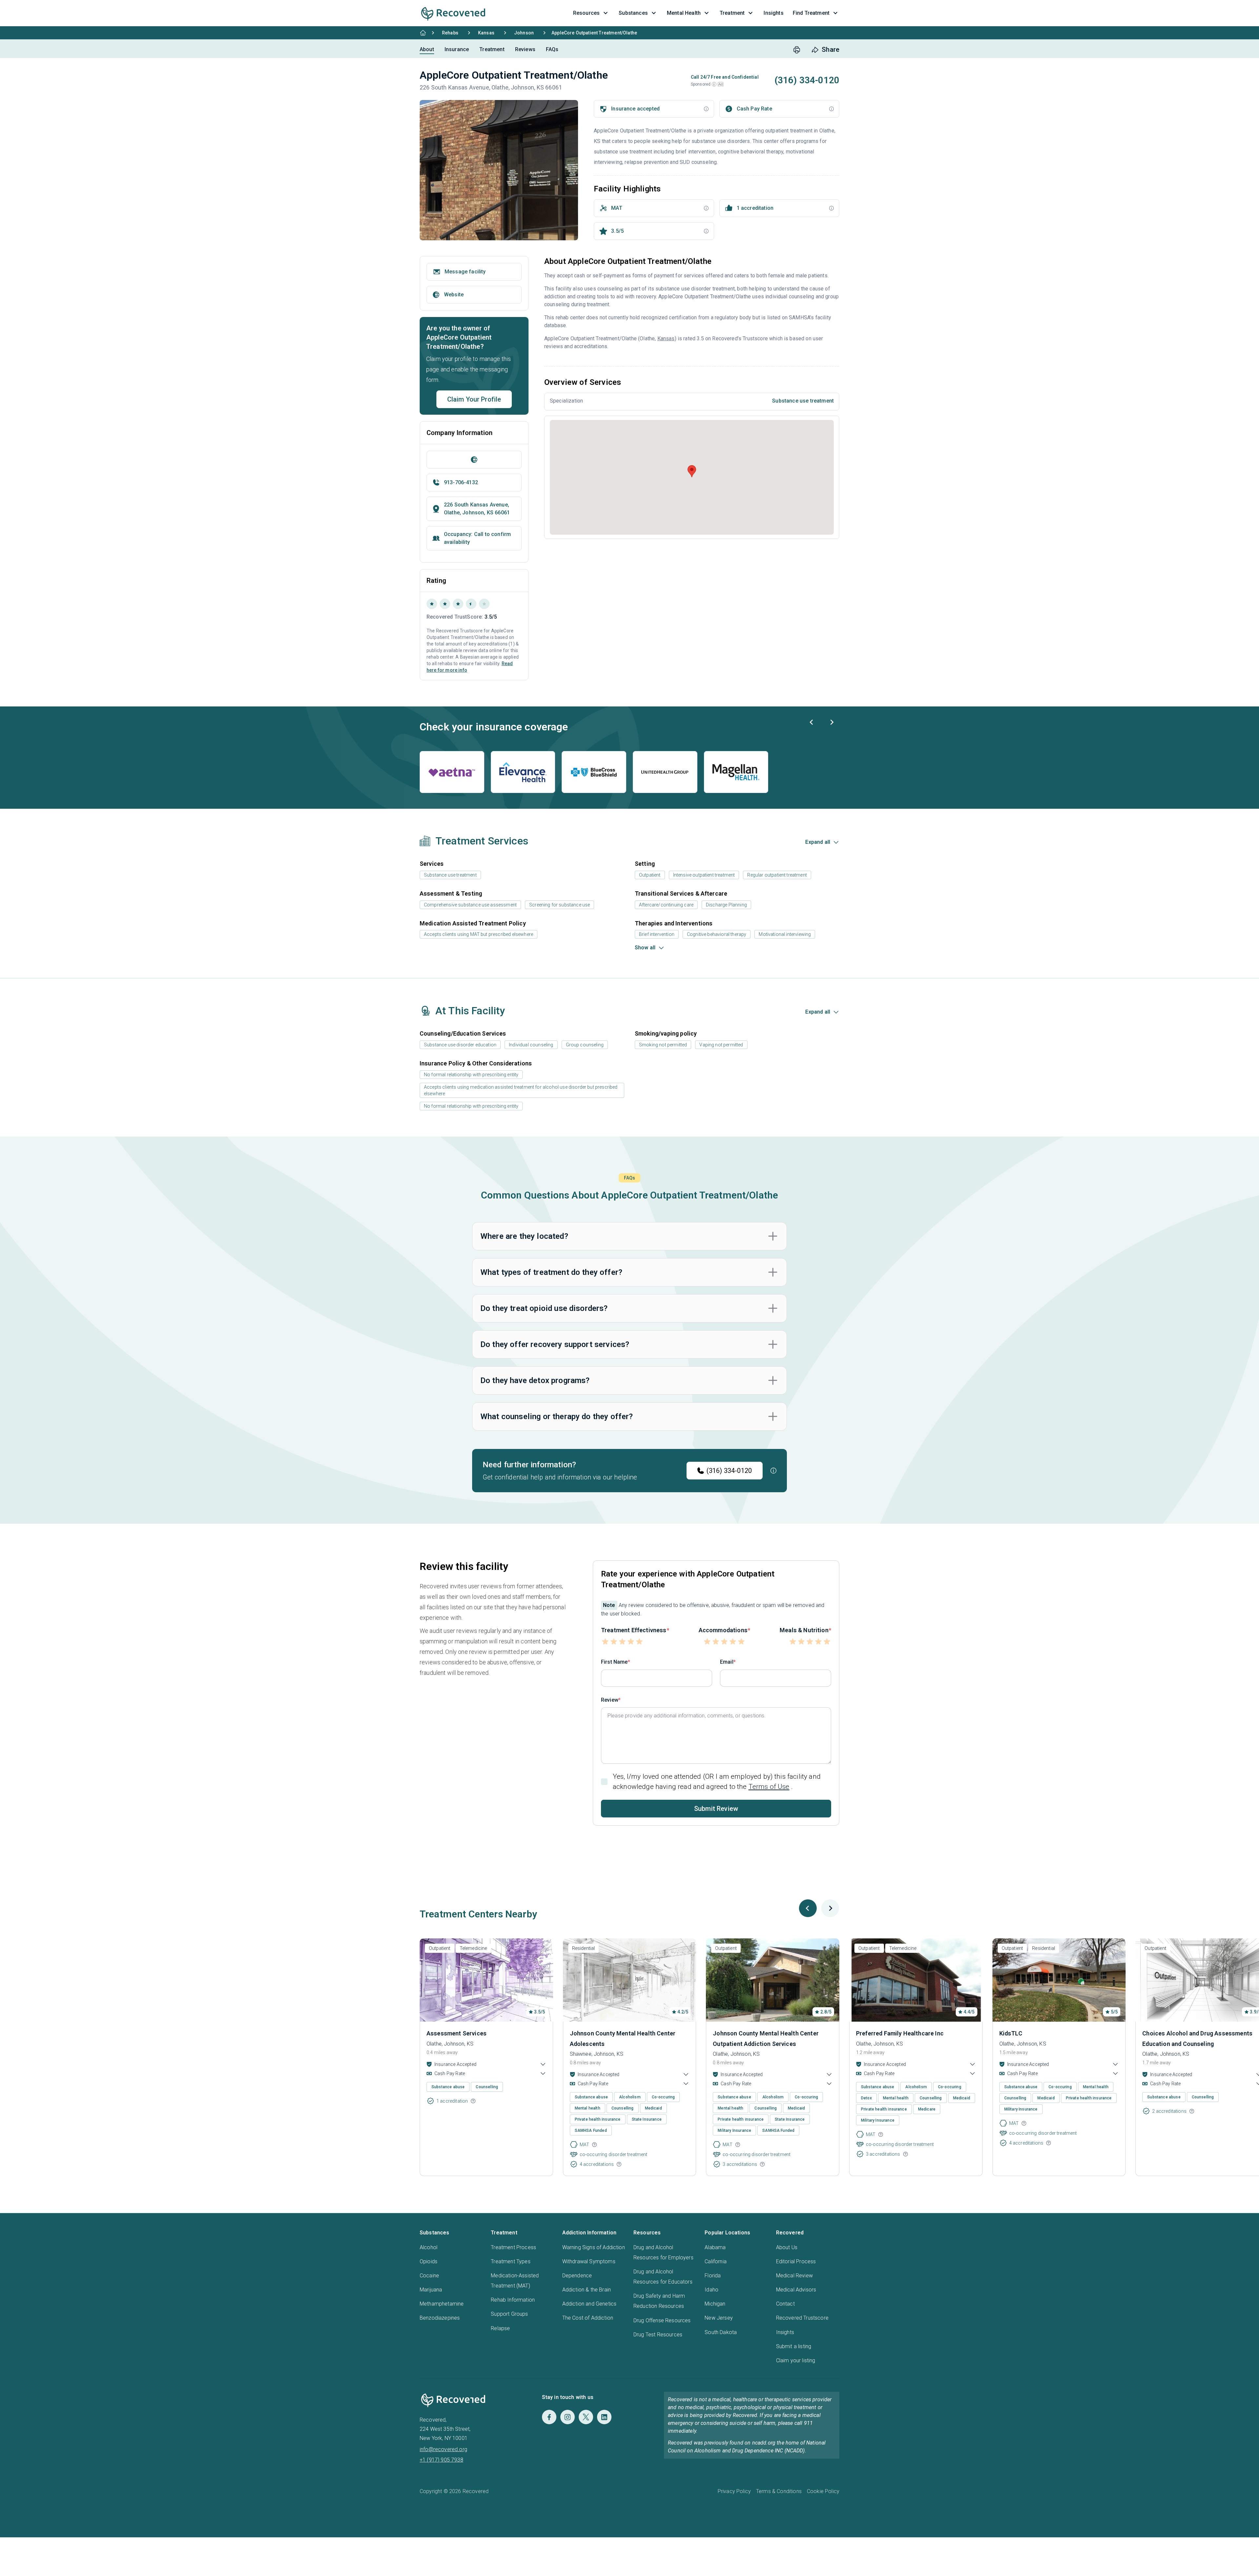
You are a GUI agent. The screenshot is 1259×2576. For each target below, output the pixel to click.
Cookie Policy (823, 2491)
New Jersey (719, 2318)
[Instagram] (568, 2417)
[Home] (423, 33)
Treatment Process (513, 2247)
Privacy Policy (734, 2491)
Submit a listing (794, 2346)
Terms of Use (769, 1787)
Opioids (429, 2261)
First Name (614, 1662)
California (716, 2261)
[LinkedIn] (604, 2417)
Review (610, 1700)
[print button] (797, 50)
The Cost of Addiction (588, 2318)
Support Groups (509, 2314)
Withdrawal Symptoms (589, 2261)
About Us (787, 2247)
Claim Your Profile (474, 399)
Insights (785, 2332)
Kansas (486, 33)
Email (727, 1662)
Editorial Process (796, 2261)
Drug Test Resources (658, 2335)
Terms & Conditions (779, 2491)
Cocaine (429, 2276)
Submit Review (716, 1809)
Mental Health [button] (684, 13)
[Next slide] (831, 722)
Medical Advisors (796, 2290)
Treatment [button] (732, 13)
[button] (714, 84)
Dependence (577, 2276)
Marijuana (431, 2290)
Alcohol (429, 2247)
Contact (785, 2304)
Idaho (711, 2290)
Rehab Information (513, 2300)
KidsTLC (1011, 2033)
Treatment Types (510, 2261)
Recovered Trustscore (802, 2318)
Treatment (492, 49)
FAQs (552, 49)
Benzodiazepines (440, 2318)
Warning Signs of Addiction (594, 2247)
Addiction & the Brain (587, 2290)
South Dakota (721, 2332)
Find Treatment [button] (811, 13)
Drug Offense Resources (662, 2320)
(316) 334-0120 (729, 1471)
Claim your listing (796, 2360)
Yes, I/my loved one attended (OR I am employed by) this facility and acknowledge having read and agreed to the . (717, 1782)
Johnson (524, 33)
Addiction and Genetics (590, 2304)
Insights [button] (773, 13)
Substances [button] (633, 13)
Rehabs (450, 33)
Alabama (715, 2247)
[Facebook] (549, 2417)
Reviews (525, 49)
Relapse (500, 2328)
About (427, 49)
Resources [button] (586, 13)
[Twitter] (586, 2417)
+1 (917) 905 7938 (441, 2460)
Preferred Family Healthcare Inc (900, 2033)
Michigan (715, 2304)
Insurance (457, 49)
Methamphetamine (442, 2304)
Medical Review (794, 2276)
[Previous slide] (812, 722)
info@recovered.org (443, 2449)
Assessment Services (457, 2033)
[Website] (474, 460)
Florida (713, 2276)
